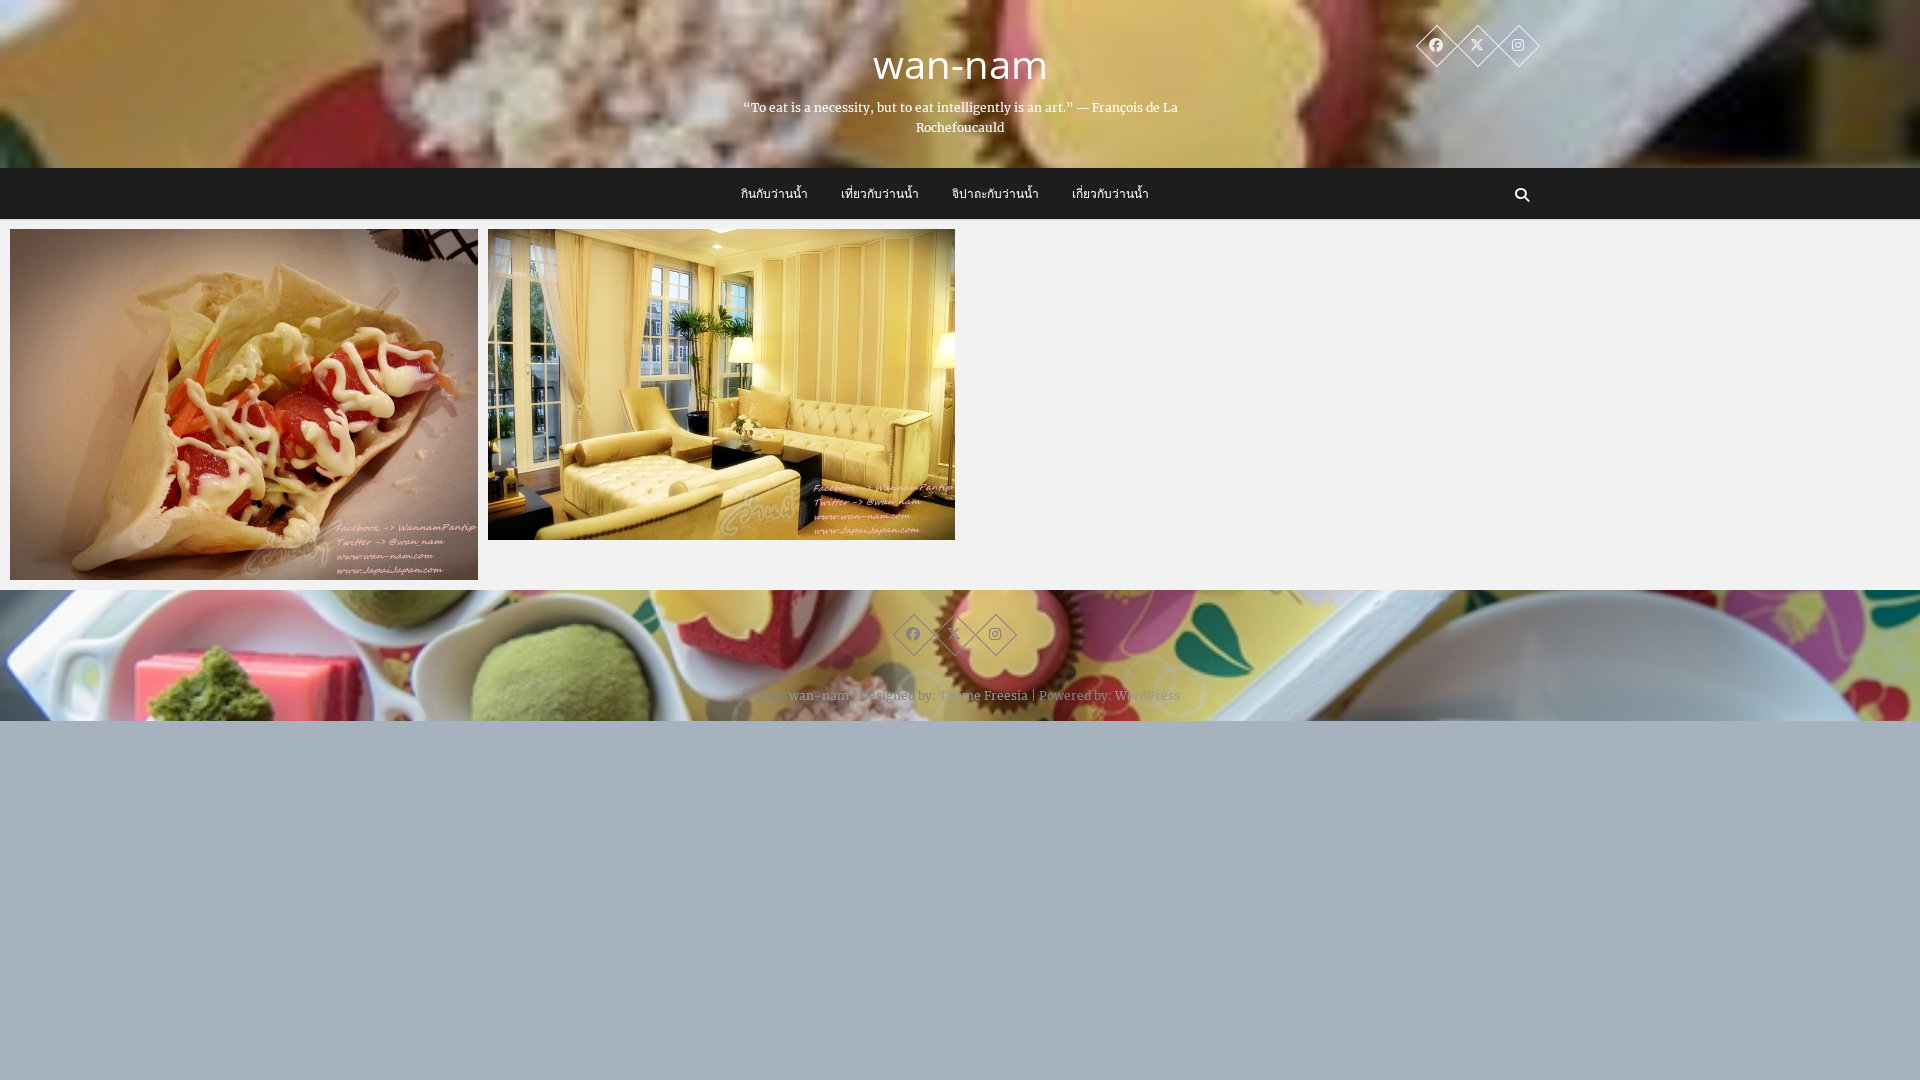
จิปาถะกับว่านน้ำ (995, 193)
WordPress (1147, 695)
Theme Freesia (983, 695)
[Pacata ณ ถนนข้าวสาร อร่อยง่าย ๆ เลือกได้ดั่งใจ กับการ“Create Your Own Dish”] (244, 404)
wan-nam (960, 64)
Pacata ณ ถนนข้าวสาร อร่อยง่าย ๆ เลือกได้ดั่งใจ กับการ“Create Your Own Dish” (238, 558)
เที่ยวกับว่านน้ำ (880, 193)
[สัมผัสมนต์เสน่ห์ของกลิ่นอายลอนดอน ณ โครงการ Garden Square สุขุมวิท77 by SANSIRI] (722, 384)
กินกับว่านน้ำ (774, 193)
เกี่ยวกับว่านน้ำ (1110, 193)
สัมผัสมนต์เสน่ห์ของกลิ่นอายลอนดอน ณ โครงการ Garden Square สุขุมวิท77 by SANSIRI (696, 518)
